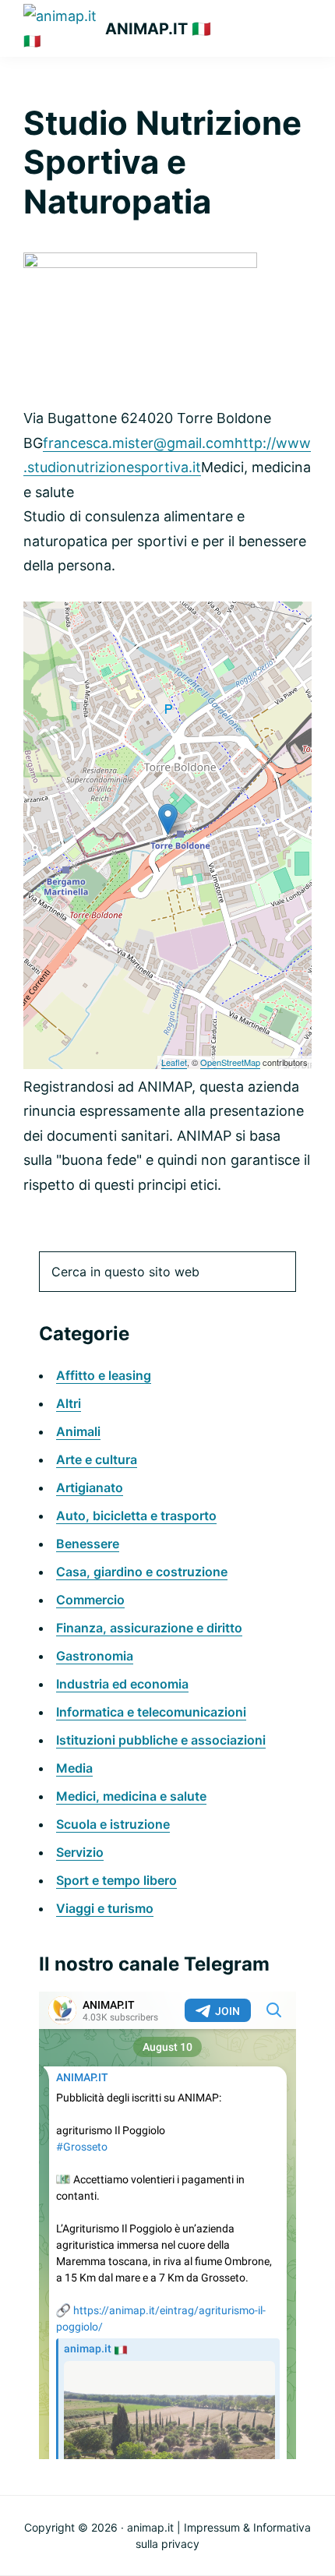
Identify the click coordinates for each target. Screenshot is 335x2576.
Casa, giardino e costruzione (142, 1572)
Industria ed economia (122, 1684)
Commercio (90, 1600)
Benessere (88, 1544)
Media (74, 1768)
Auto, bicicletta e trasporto (136, 1516)
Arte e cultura (97, 1459)
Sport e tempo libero (116, 1880)
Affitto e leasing (104, 1375)
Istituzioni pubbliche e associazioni (161, 1740)
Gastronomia (95, 1656)
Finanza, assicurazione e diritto (149, 1628)
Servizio (80, 1852)
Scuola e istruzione (113, 1824)
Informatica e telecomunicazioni (151, 1712)
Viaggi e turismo (105, 1908)
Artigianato (90, 1487)
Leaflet (174, 1062)
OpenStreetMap (230, 1062)
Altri (69, 1403)
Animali (78, 1431)
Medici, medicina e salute (131, 1796)
